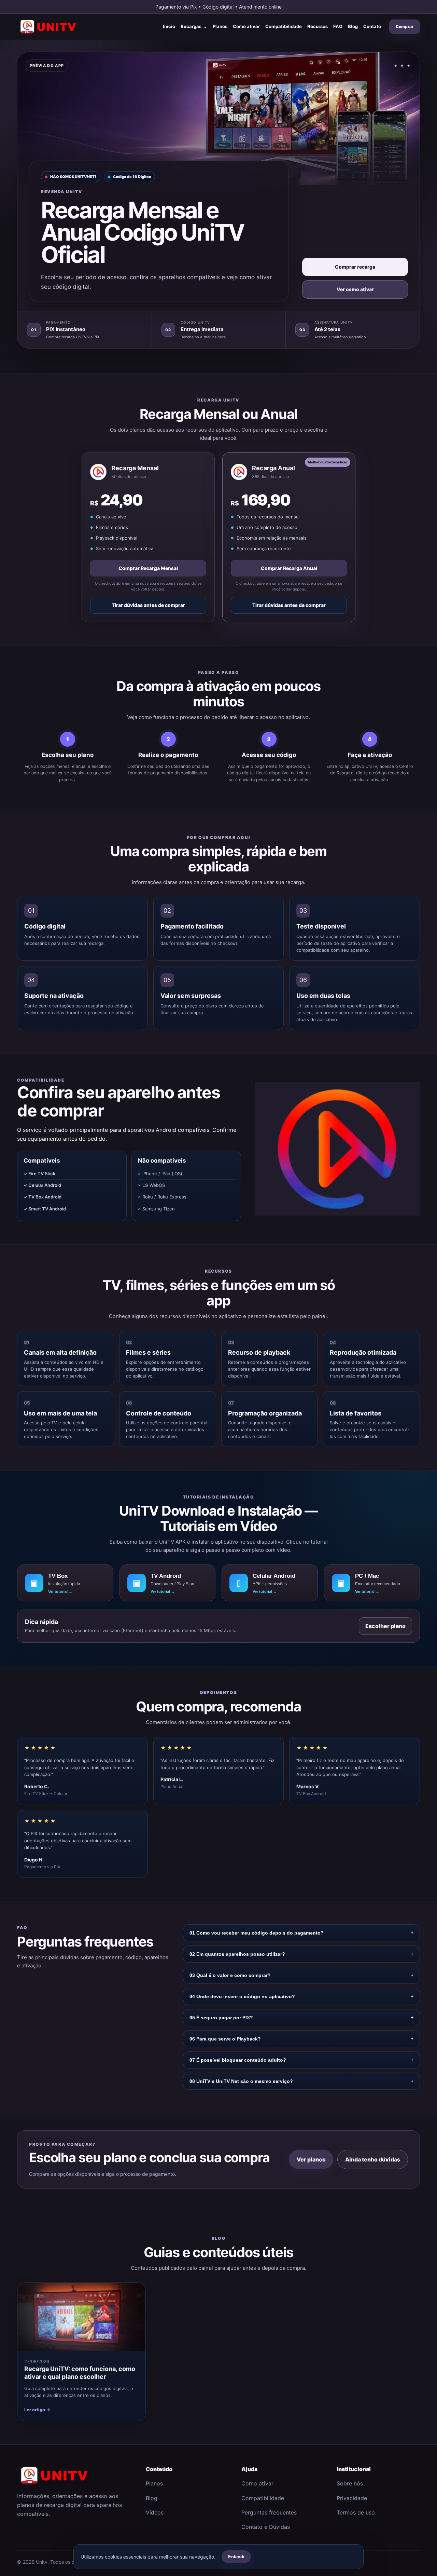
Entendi (236, 2557)
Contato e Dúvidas (266, 2527)
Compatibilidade (284, 26)
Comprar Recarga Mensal (148, 568)
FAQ (338, 26)
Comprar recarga (355, 267)
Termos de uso (356, 2512)
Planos (220, 26)
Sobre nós (350, 2483)
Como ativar (246, 26)
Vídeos (155, 2512)
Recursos (318, 26)
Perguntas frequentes (269, 2512)
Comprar (405, 26)
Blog (353, 26)
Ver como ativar (355, 289)
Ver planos (311, 2159)
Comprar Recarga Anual (289, 568)
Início (169, 26)
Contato (372, 26)
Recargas (194, 26)
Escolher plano (385, 1626)
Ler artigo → (37, 2410)
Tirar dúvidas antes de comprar (148, 605)
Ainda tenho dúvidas (373, 2159)
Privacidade (352, 2498)
